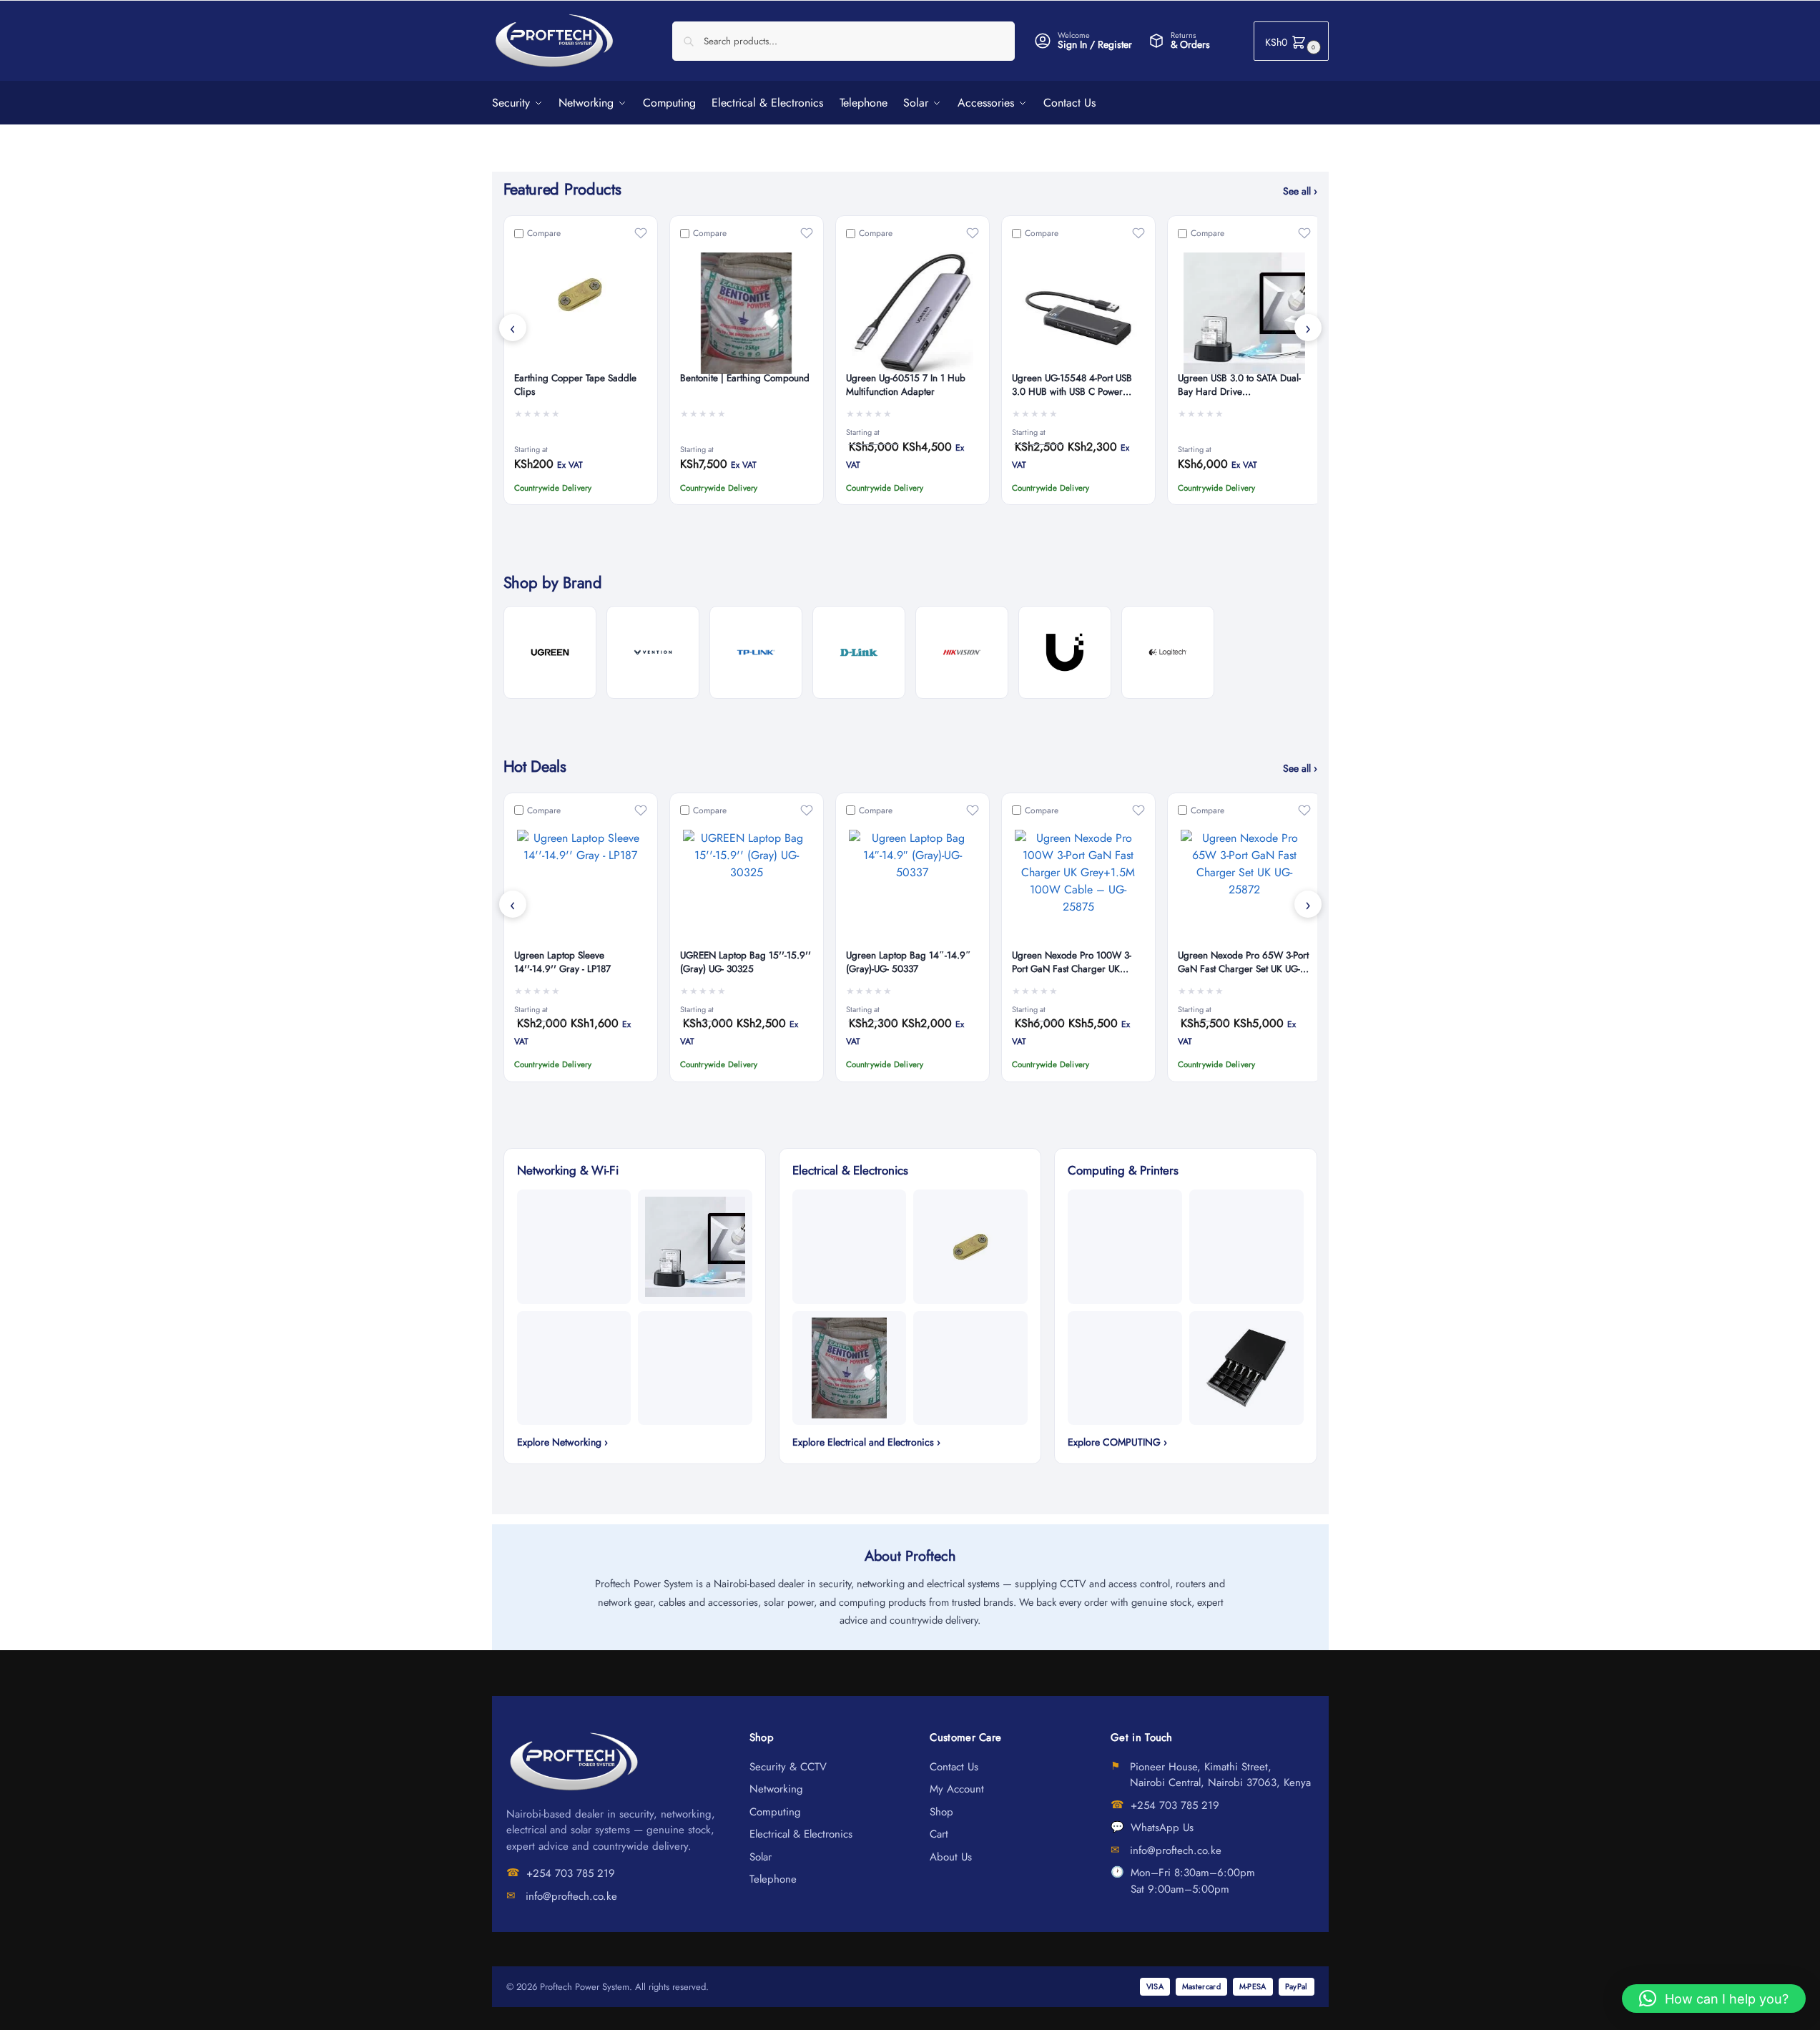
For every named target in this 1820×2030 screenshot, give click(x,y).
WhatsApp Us (1162, 1828)
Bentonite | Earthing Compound (745, 378)
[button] (1291, 41)
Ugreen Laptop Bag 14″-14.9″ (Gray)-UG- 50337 (909, 962)
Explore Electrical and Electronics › (866, 1442)
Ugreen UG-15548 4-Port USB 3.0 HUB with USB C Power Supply (1072, 386)
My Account (957, 1789)
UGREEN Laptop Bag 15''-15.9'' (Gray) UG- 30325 (746, 962)
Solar (761, 1857)
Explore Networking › (562, 1442)
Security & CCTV (788, 1767)
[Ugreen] (550, 652)
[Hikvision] (962, 652)
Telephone (773, 1879)
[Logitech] (1168, 652)
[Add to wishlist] (641, 233)
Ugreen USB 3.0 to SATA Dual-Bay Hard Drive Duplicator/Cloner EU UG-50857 (1244, 386)
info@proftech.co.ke (571, 1896)
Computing (775, 1812)
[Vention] (653, 652)
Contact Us (954, 1767)
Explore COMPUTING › (1117, 1442)
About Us (951, 1857)
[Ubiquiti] (1065, 652)
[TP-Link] (756, 652)
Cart (939, 1834)
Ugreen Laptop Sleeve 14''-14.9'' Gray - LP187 (562, 962)
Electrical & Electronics (801, 1834)
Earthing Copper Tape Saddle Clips (575, 385)
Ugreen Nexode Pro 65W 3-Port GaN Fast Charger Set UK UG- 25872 (1243, 963)
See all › (1300, 191)
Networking (776, 1789)
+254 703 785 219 (571, 1873)
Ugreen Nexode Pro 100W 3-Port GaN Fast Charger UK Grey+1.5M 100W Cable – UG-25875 (1077, 963)
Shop (941, 1812)
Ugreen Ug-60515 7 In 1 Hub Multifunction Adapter (906, 385)
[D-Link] (859, 652)
